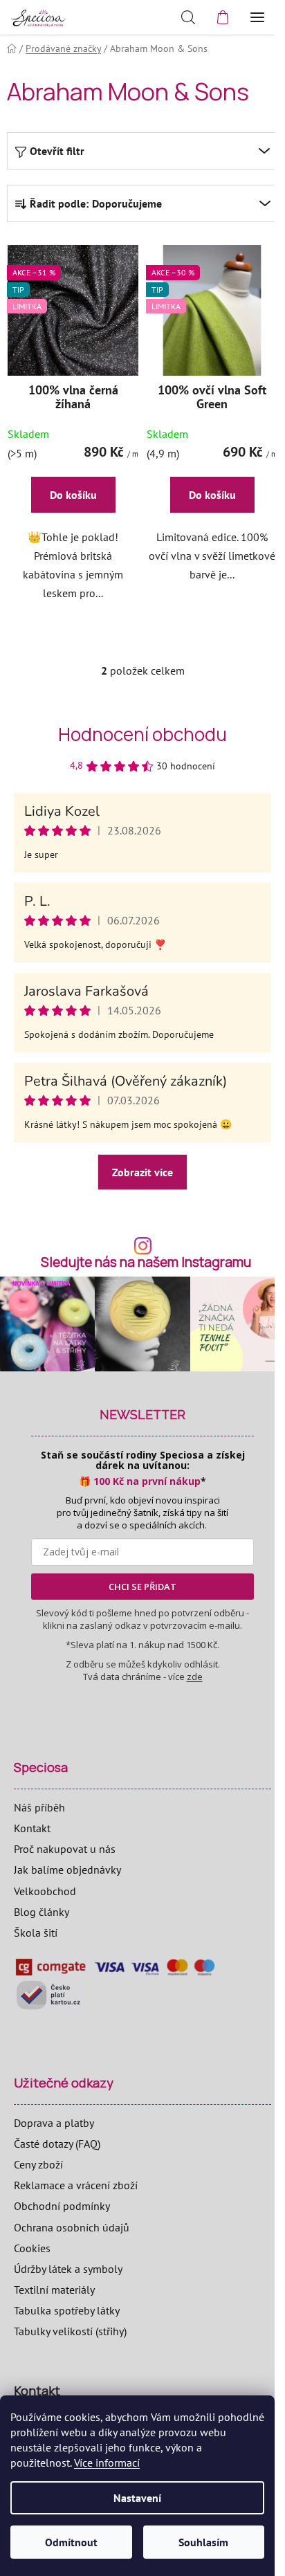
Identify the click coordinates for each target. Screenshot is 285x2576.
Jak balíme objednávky (67, 1870)
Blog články (42, 1912)
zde (195, 1677)
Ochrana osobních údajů (72, 2227)
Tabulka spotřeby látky (67, 2310)
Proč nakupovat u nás (65, 1849)
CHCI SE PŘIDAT (142, 1587)
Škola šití (36, 1933)
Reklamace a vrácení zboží (76, 2185)
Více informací (107, 2463)
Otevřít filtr (57, 151)
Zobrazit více (142, 1172)
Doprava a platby (54, 2123)
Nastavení (137, 2498)
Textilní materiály (54, 2290)
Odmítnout (71, 2542)
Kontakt (32, 1828)
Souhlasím (203, 2542)
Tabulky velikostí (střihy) (70, 2331)
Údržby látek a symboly (68, 2269)
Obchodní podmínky (62, 2206)
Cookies (32, 2248)
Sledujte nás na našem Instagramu (146, 1262)
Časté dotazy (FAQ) (57, 2144)
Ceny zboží (38, 2164)
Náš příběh (39, 1807)
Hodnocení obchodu (142, 734)
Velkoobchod (45, 1891)
